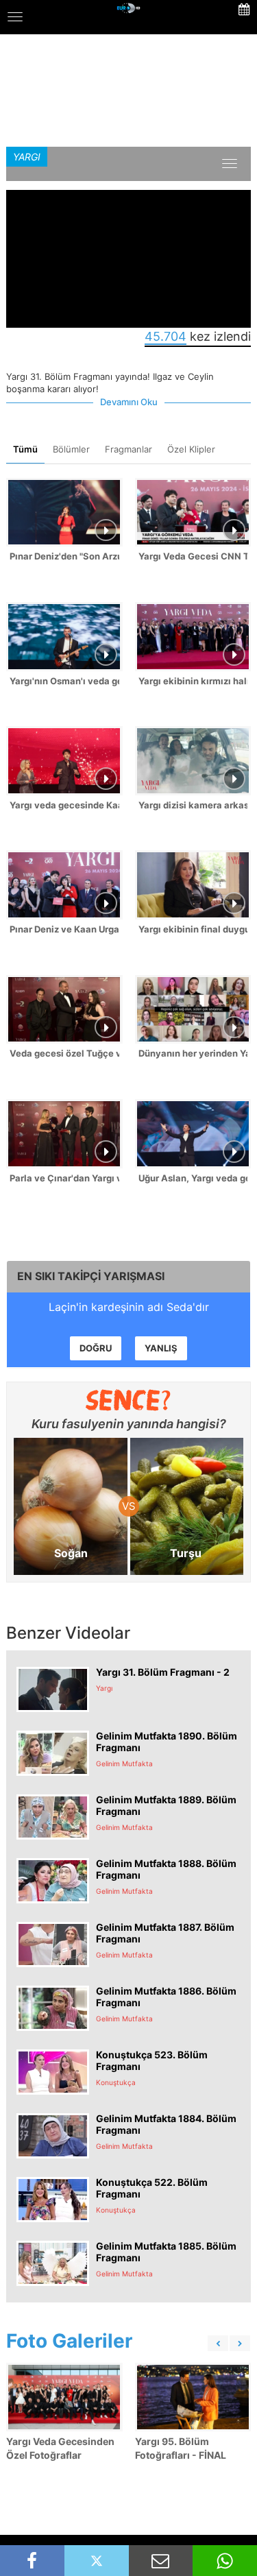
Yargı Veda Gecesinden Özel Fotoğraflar (60, 2448)
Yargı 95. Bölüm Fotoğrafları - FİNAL (181, 2448)
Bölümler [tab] (71, 449)
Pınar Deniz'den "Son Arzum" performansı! (64, 556)
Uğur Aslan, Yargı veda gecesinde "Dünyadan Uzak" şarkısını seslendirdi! (193, 1178)
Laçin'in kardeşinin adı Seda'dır (129, 1307)
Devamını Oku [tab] (129, 402)
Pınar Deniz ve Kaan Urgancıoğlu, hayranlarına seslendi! (64, 929)
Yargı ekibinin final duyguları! (193, 929)
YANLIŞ (161, 1348)
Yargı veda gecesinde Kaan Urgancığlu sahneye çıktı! (64, 805)
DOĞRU (96, 1348)
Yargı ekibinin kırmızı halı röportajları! (193, 681)
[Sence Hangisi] (128, 1400)
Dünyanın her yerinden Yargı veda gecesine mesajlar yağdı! (193, 1053)
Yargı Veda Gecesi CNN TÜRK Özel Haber (193, 556)
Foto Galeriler (69, 2341)
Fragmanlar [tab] (128, 449)
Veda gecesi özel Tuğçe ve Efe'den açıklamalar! (64, 1053)
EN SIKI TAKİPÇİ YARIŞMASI (91, 1276)
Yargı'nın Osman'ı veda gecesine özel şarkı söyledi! (64, 681)
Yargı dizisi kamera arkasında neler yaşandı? (193, 805)
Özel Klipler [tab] (191, 449)
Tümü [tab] (25, 449)
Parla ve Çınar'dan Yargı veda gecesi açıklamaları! (64, 1178)
